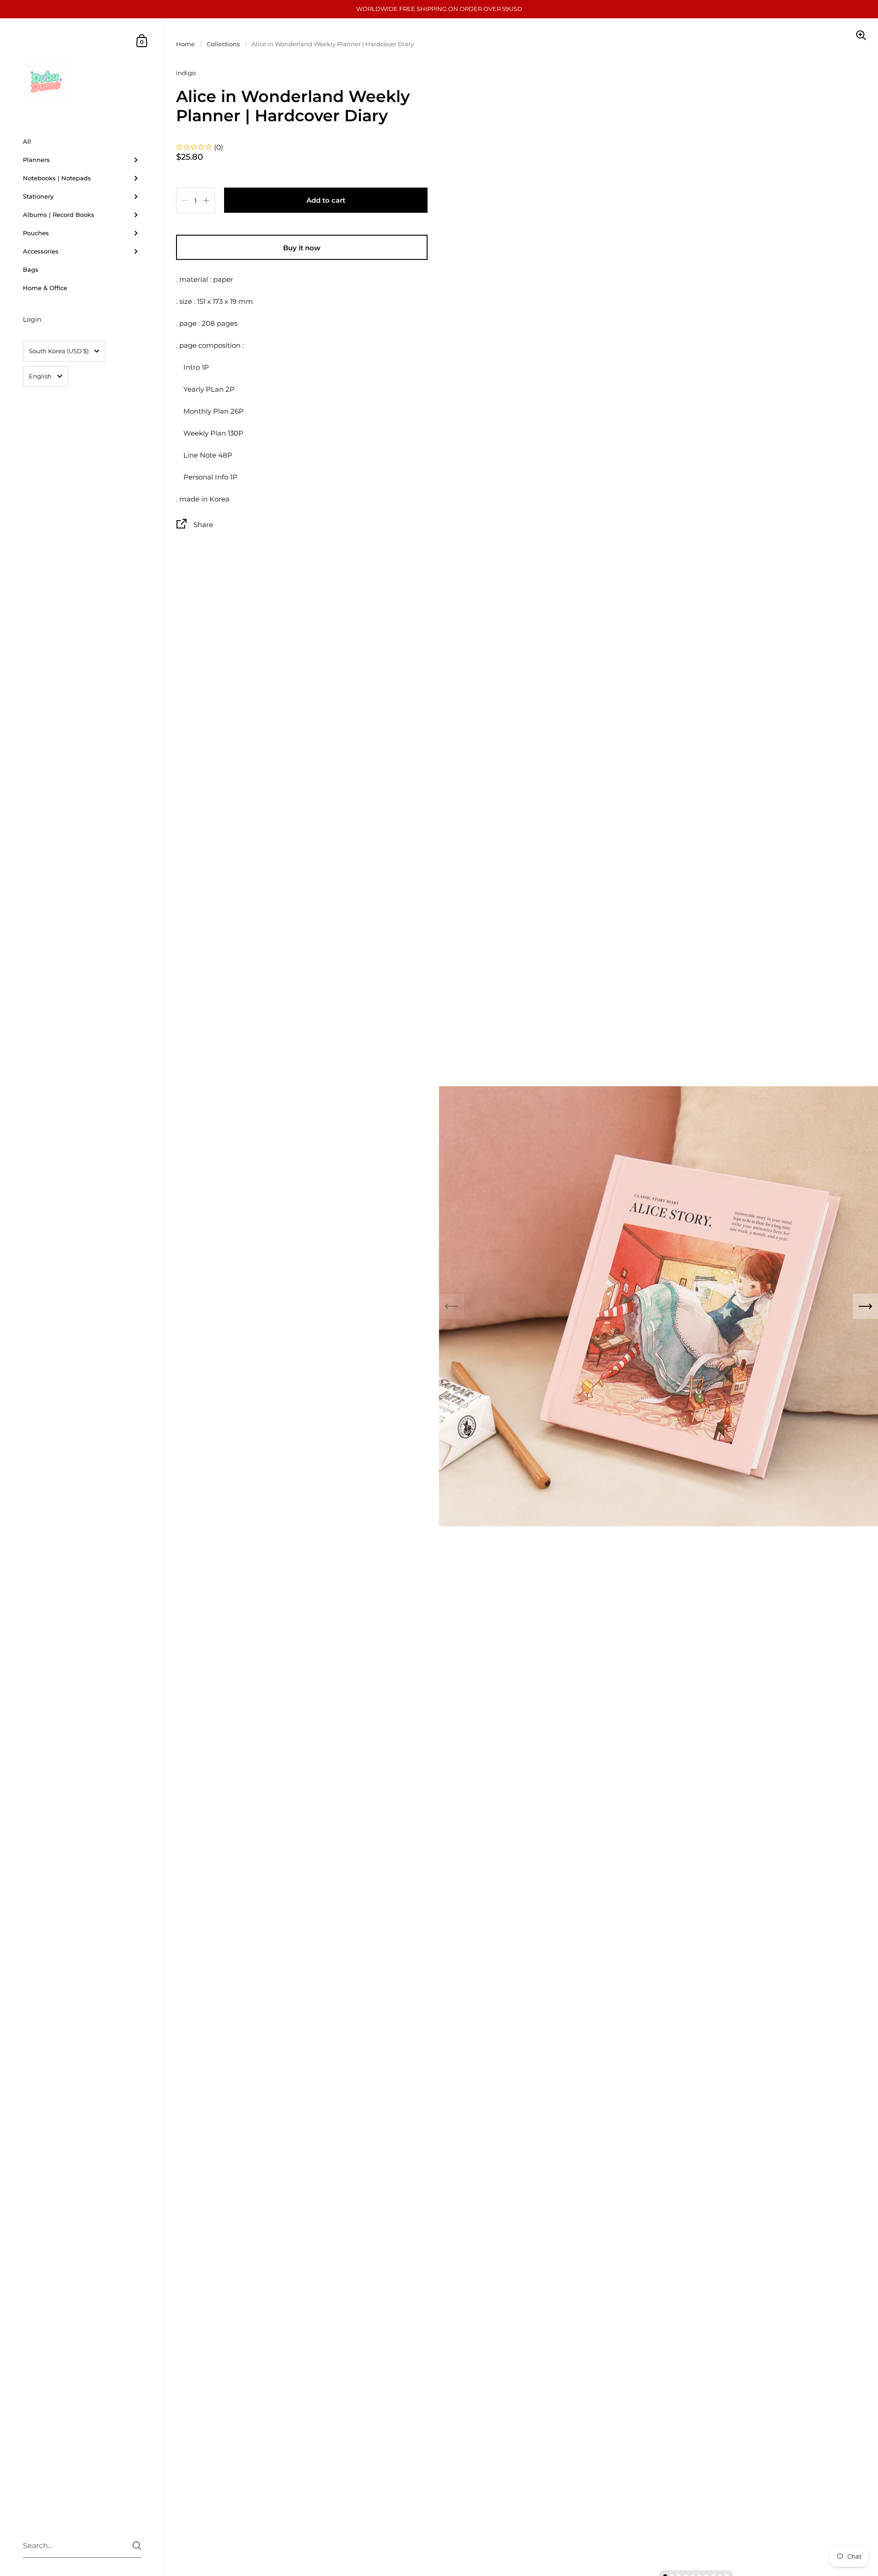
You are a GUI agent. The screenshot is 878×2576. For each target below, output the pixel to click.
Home (185, 44)
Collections (223, 44)
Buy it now (302, 248)
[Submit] (137, 2546)
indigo (186, 73)
